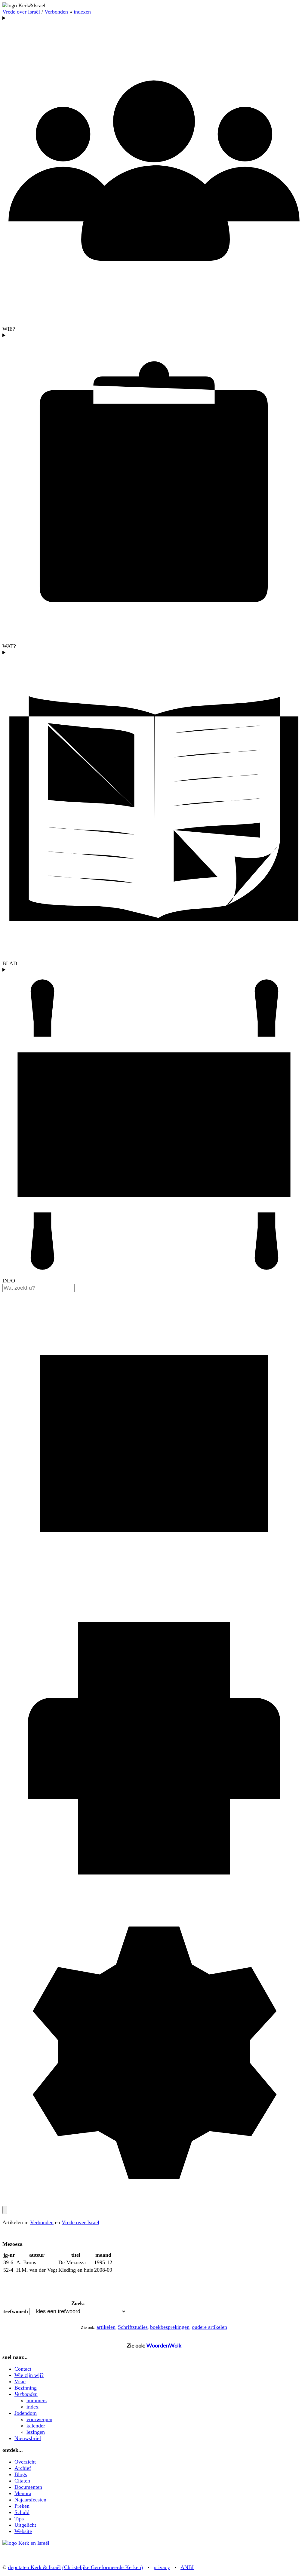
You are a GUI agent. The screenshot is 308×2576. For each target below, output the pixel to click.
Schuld (22, 2512)
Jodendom (26, 2413)
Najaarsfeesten (30, 2500)
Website (23, 2531)
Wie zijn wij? (29, 2375)
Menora (23, 2493)
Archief (23, 2468)
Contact (23, 2369)
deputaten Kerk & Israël (34, 2567)
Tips (19, 2519)
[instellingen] (154, 2203)
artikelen (106, 2327)
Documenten (28, 2487)
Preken (22, 2506)
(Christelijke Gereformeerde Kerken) (103, 2567)
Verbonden (56, 12)
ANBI (187, 2567)
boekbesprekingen (170, 2327)
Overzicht (25, 2462)
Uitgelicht (25, 2525)
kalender (36, 2426)
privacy (162, 2567)
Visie (20, 2381)
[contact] (154, 1593)
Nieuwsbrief (28, 2438)
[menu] (5, 2210)
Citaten (22, 2481)
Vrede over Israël (21, 12)
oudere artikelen (209, 2327)
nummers (37, 2400)
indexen (82, 12)
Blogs (21, 2474)
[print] (154, 1898)
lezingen (36, 2432)
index (32, 2407)
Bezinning (26, 2388)
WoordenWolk (164, 2345)
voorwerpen (39, 2419)
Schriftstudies (133, 2327)
